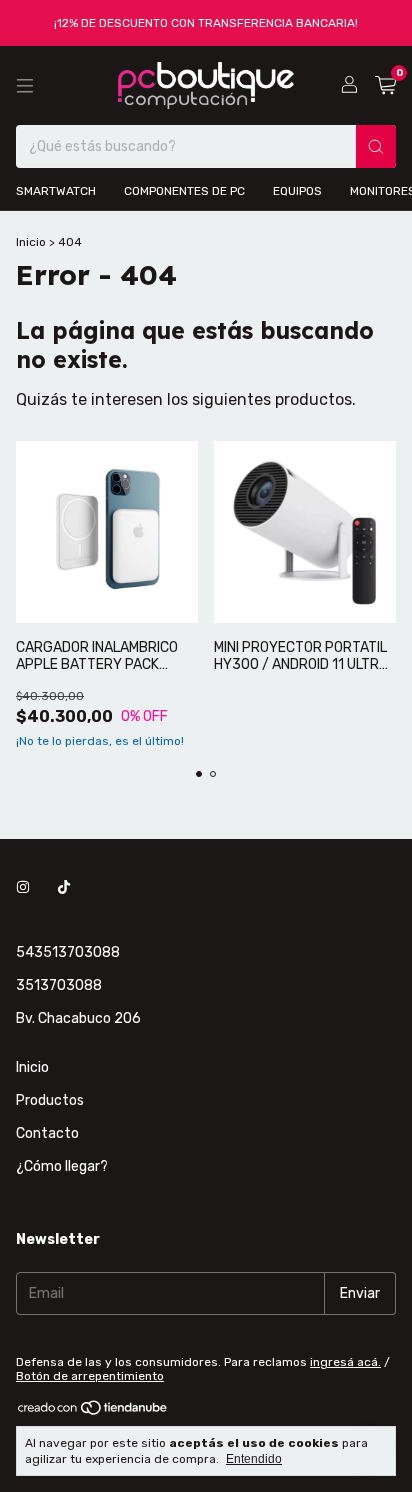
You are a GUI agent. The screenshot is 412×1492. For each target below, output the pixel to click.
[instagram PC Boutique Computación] (23, 887)
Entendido (254, 1459)
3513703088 (59, 985)
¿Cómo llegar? (62, 1166)
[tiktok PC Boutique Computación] (64, 887)
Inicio (31, 242)
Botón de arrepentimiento (90, 1376)
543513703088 (68, 952)
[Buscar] (376, 146)
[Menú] (25, 86)
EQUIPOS (297, 191)
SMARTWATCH (56, 191)
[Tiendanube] (93, 1412)
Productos (50, 1100)
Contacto (47, 1133)
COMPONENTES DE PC (184, 191)
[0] (385, 86)
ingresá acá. (345, 1362)
